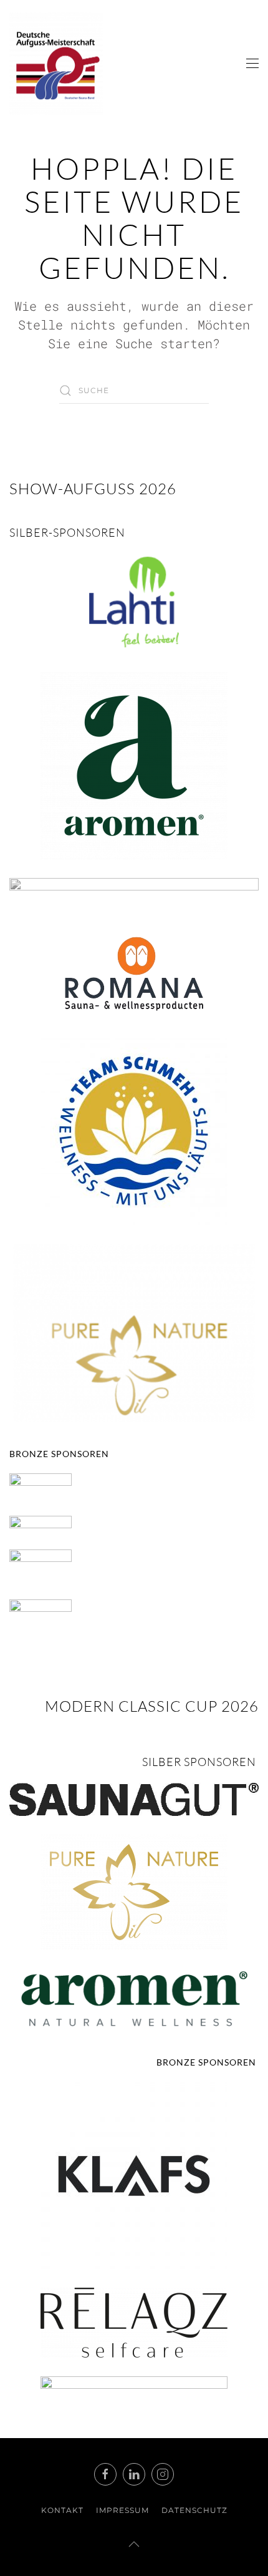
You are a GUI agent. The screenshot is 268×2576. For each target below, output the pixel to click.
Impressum (122, 2510)
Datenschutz (194, 2510)
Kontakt (62, 2510)
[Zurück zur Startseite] (56, 64)
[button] (252, 64)
